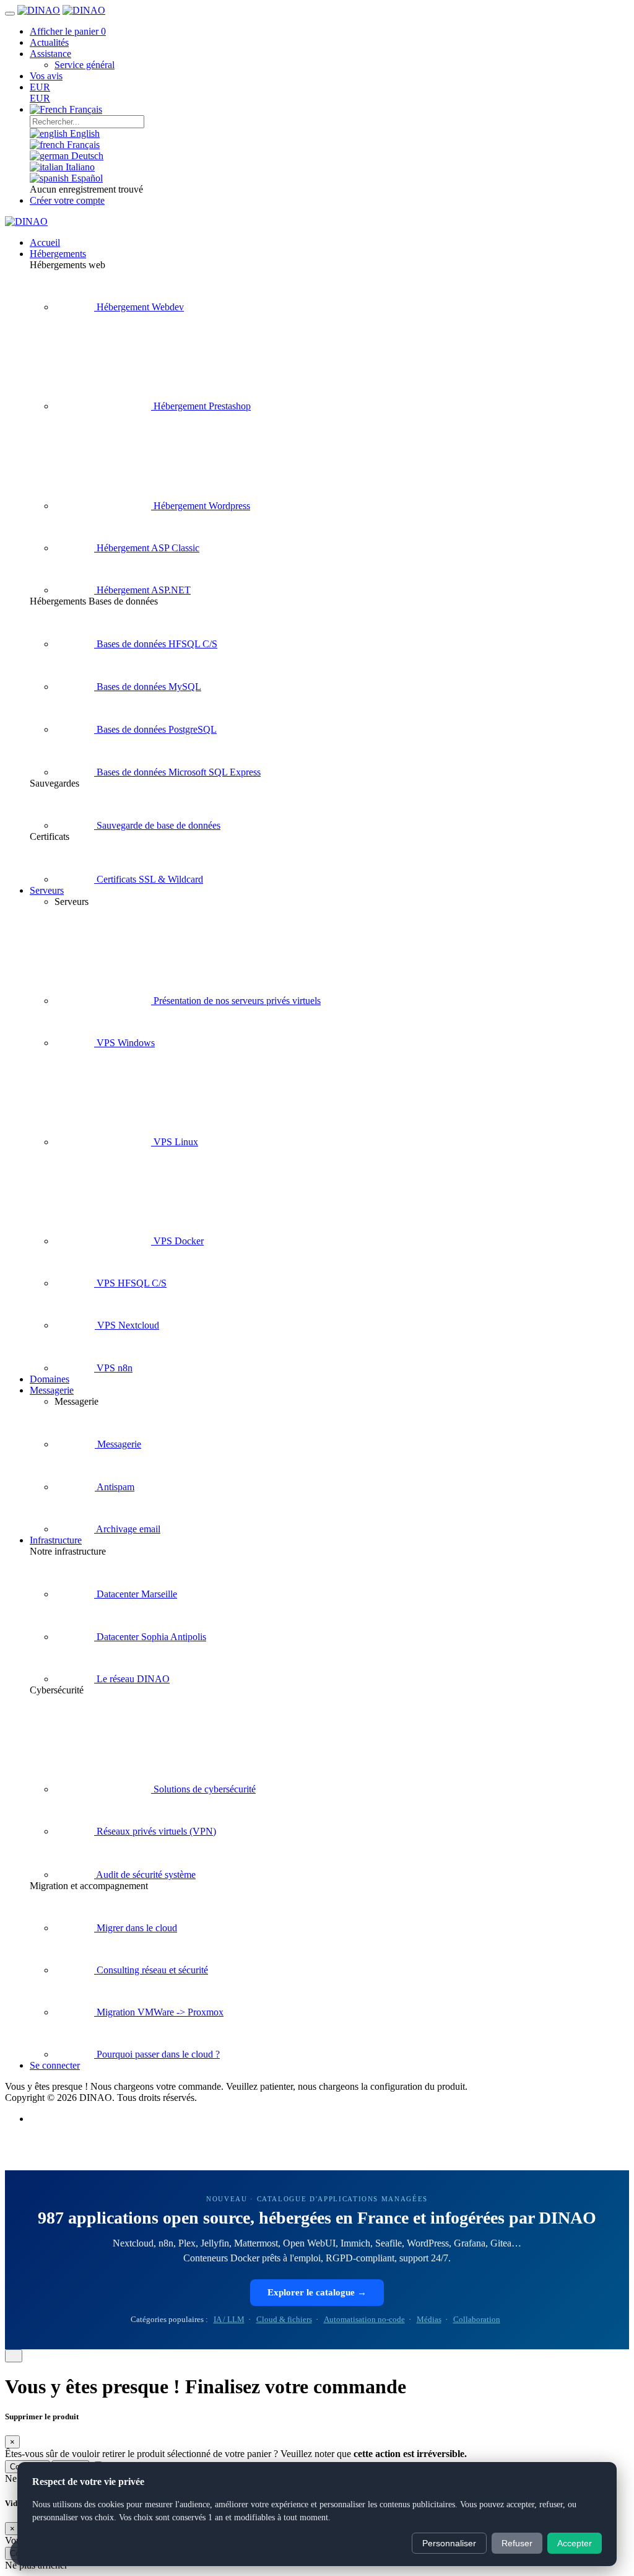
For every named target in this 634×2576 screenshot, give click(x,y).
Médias (429, 2319)
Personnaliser (449, 2543)
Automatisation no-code (364, 2319)
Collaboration (477, 2319)
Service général (85, 65)
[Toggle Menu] (10, 14)
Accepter (575, 2543)
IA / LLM (229, 2319)
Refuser (517, 2543)
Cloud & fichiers (284, 2319)
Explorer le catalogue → (317, 2292)
